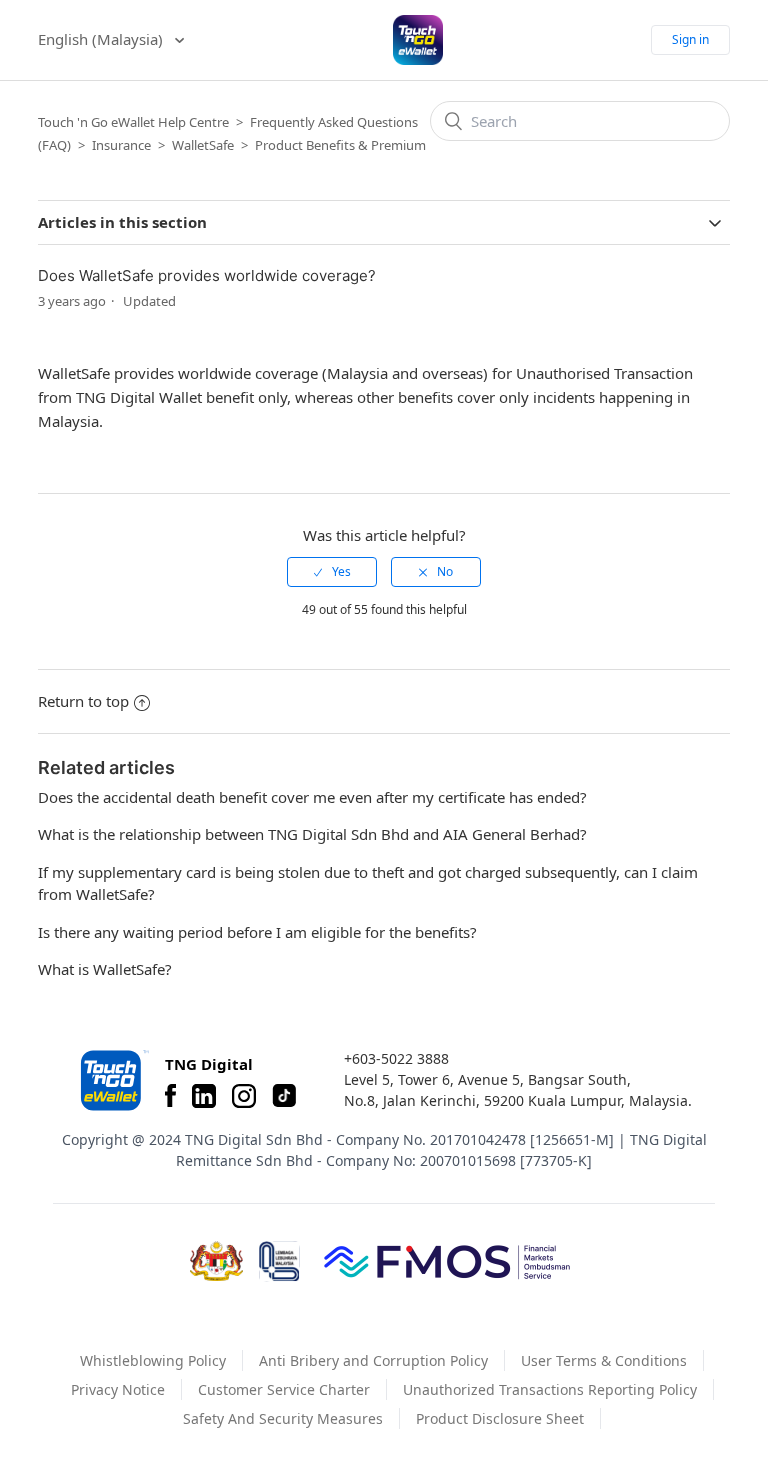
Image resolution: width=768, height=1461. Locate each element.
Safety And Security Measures (283, 1418)
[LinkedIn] (204, 1096)
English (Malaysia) (102, 39)
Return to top (83, 701)
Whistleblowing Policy (153, 1360)
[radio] (332, 572)
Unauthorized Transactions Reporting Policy (550, 1389)
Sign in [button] (690, 39)
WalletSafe (203, 145)
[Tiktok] (284, 1096)
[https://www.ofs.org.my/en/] (447, 1261)
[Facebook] (170, 1096)
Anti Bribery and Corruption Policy (373, 1360)
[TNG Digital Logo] (418, 40)
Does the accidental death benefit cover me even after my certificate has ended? (312, 797)
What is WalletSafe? (105, 969)
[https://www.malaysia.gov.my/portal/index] (216, 1261)
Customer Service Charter (284, 1389)
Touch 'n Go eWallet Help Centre (133, 122)
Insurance (121, 145)
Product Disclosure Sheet (500, 1418)
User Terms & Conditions (604, 1360)
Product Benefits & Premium (340, 145)
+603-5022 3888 (396, 1058)
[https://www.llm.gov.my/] (279, 1261)
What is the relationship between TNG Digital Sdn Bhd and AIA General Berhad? (312, 834)
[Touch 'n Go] (113, 1080)
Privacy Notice (118, 1389)
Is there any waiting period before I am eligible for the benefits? (257, 932)
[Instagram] (244, 1096)
